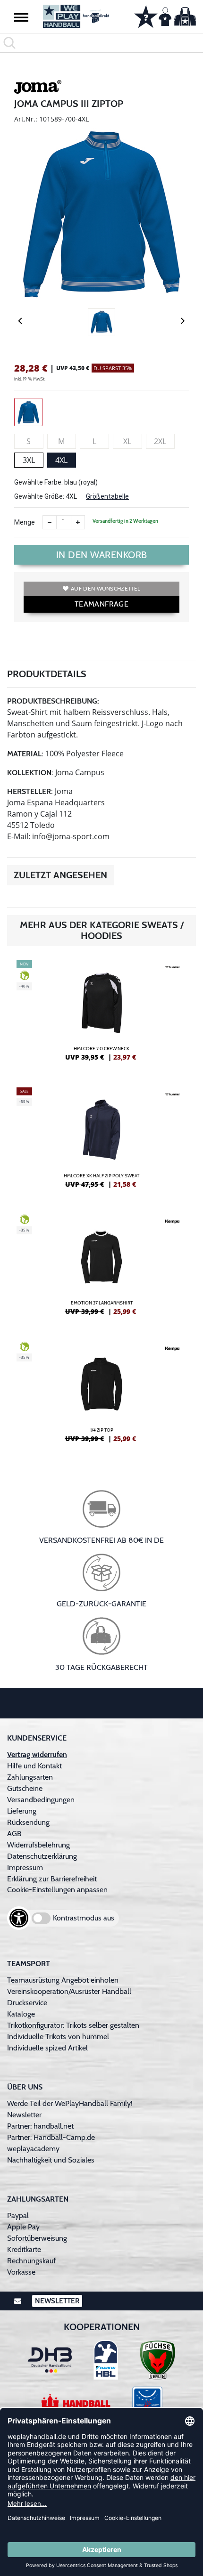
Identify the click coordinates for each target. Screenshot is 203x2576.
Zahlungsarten (30, 1777)
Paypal (18, 2216)
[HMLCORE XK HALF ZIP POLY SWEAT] (101, 1142)
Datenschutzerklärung (42, 1856)
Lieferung (22, 1811)
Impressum (25, 1867)
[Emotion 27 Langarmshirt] (101, 1269)
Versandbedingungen (41, 1800)
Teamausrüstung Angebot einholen (63, 1980)
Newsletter (24, 2115)
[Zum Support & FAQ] (146, 16)
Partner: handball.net (40, 2126)
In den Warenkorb (102, 555)
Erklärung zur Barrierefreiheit (52, 1879)
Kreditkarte (24, 2249)
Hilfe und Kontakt (34, 1766)
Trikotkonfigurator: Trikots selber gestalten (73, 2025)
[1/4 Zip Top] (101, 1396)
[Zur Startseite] (76, 16)
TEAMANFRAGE (101, 604)
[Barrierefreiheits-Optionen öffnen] (19, 1918)
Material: (25, 754)
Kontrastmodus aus (84, 1918)
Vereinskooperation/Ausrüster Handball (69, 1991)
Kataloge (21, 2014)
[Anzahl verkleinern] (50, 522)
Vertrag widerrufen (37, 1754)
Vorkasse (21, 2272)
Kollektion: (30, 773)
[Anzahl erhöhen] (78, 522)
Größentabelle (107, 496)
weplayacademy (33, 2149)
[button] (21, 17)
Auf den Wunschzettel (106, 588)
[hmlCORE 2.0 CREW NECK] (101, 1014)
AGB (14, 1834)
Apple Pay (23, 2227)
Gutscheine (25, 1788)
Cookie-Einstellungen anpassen (57, 1890)
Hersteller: (30, 791)
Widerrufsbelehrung (38, 1845)
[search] (101, 43)
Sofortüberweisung (37, 2238)
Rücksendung (28, 1822)
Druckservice (27, 2003)
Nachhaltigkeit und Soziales (51, 2160)
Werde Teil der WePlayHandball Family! (70, 2103)
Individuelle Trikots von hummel (58, 2037)
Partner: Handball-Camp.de (51, 2137)
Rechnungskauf (31, 2261)
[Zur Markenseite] (38, 89)
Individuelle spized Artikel (47, 2048)
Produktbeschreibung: (53, 701)
